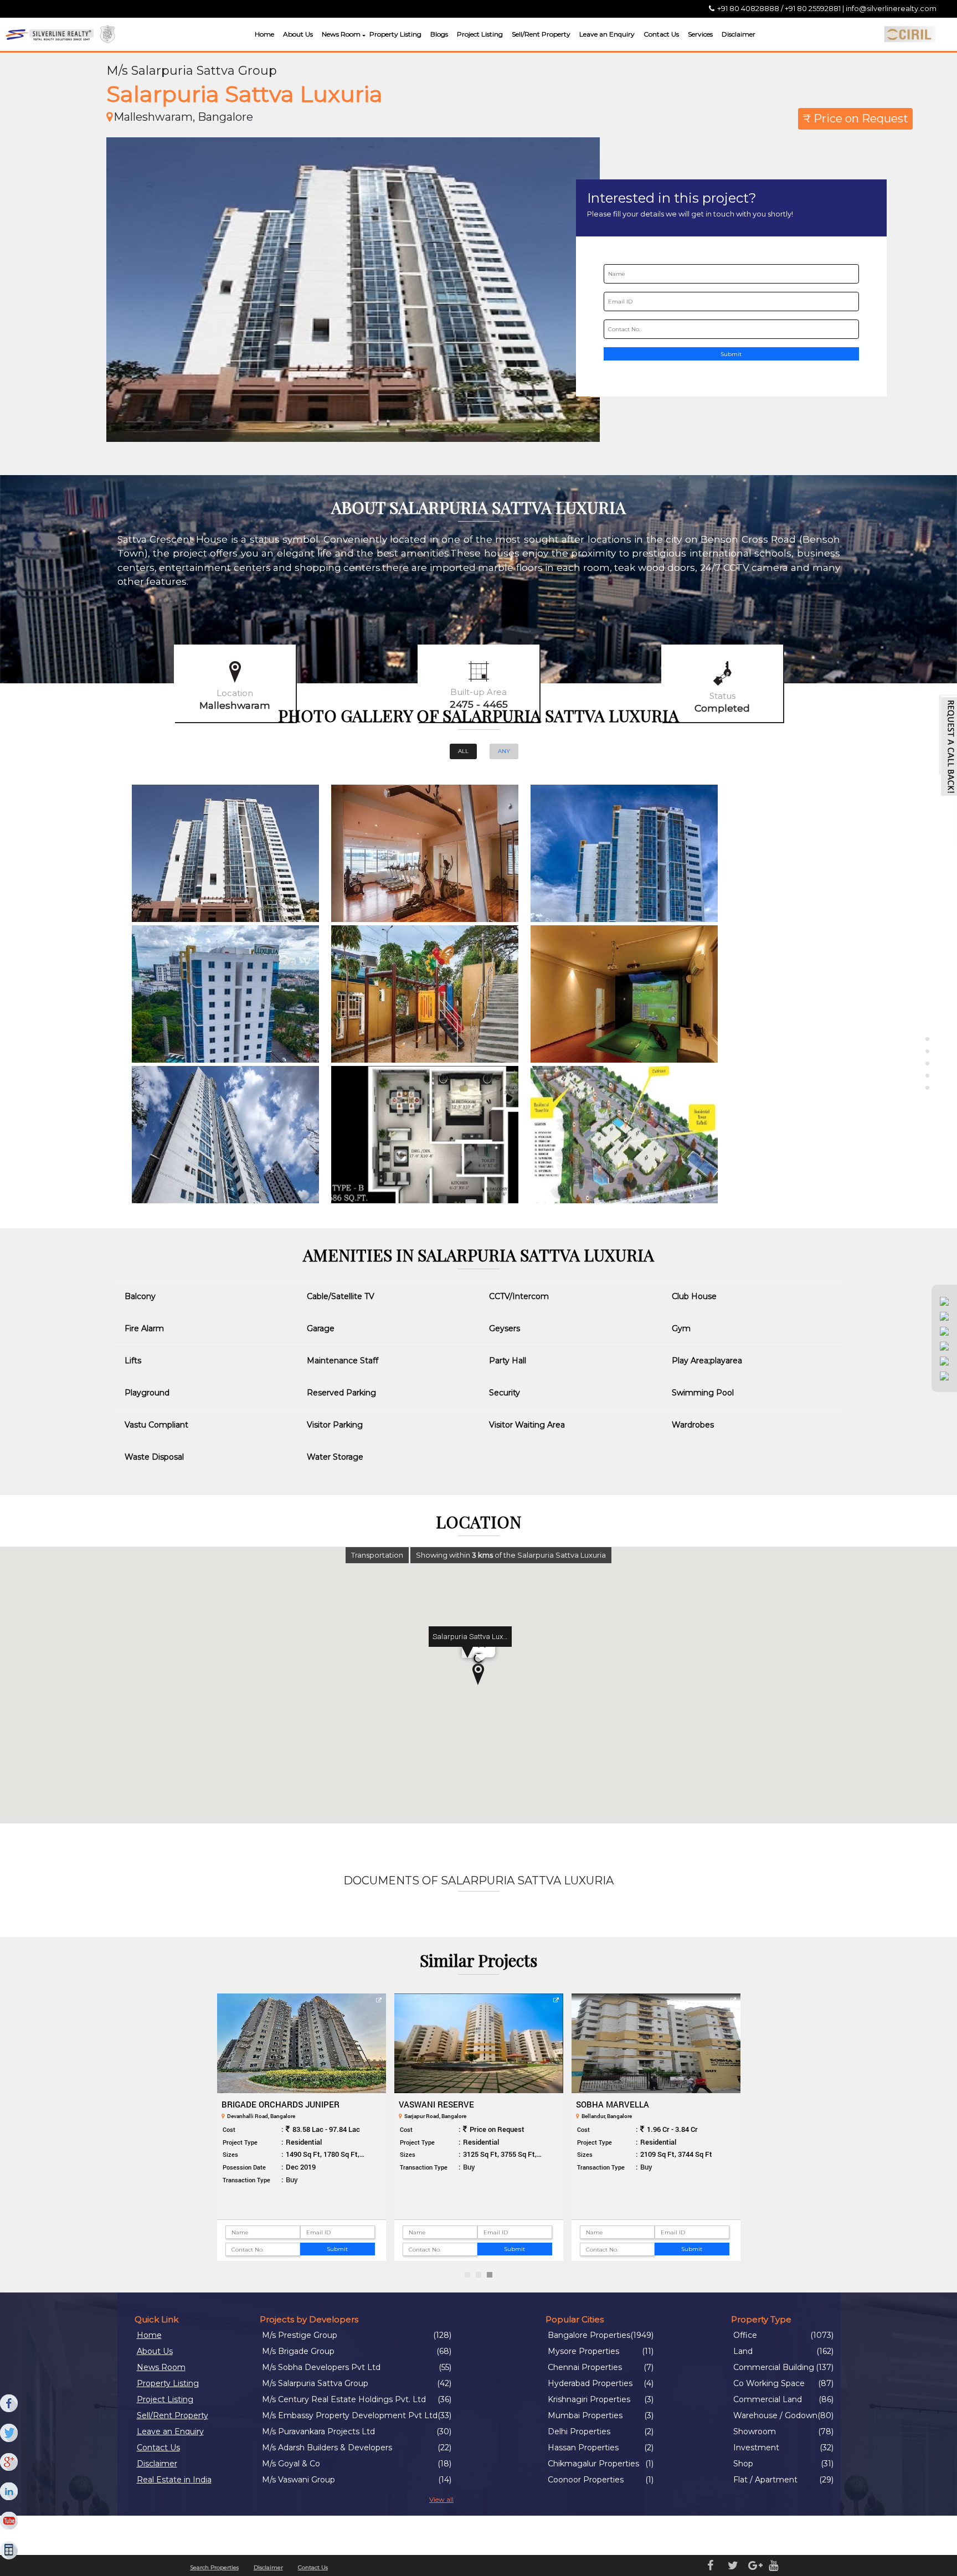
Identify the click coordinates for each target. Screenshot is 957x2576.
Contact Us (661, 34)
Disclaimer (739, 34)
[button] (362, 36)
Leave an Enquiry (607, 34)
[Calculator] (9, 2551)
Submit (731, 354)
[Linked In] (9, 2492)
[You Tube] (9, 2521)
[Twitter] (9, 2433)
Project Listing (480, 34)
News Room (341, 34)
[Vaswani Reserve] (479, 2043)
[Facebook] (9, 2404)
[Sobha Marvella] (656, 2043)
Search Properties (214, 2567)
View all (441, 2499)
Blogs (439, 34)
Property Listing (395, 34)
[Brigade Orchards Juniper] (302, 2043)
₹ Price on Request (856, 119)
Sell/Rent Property (541, 34)
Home (264, 34)
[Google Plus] (9, 2462)
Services (700, 34)
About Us (298, 34)
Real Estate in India (174, 2480)
